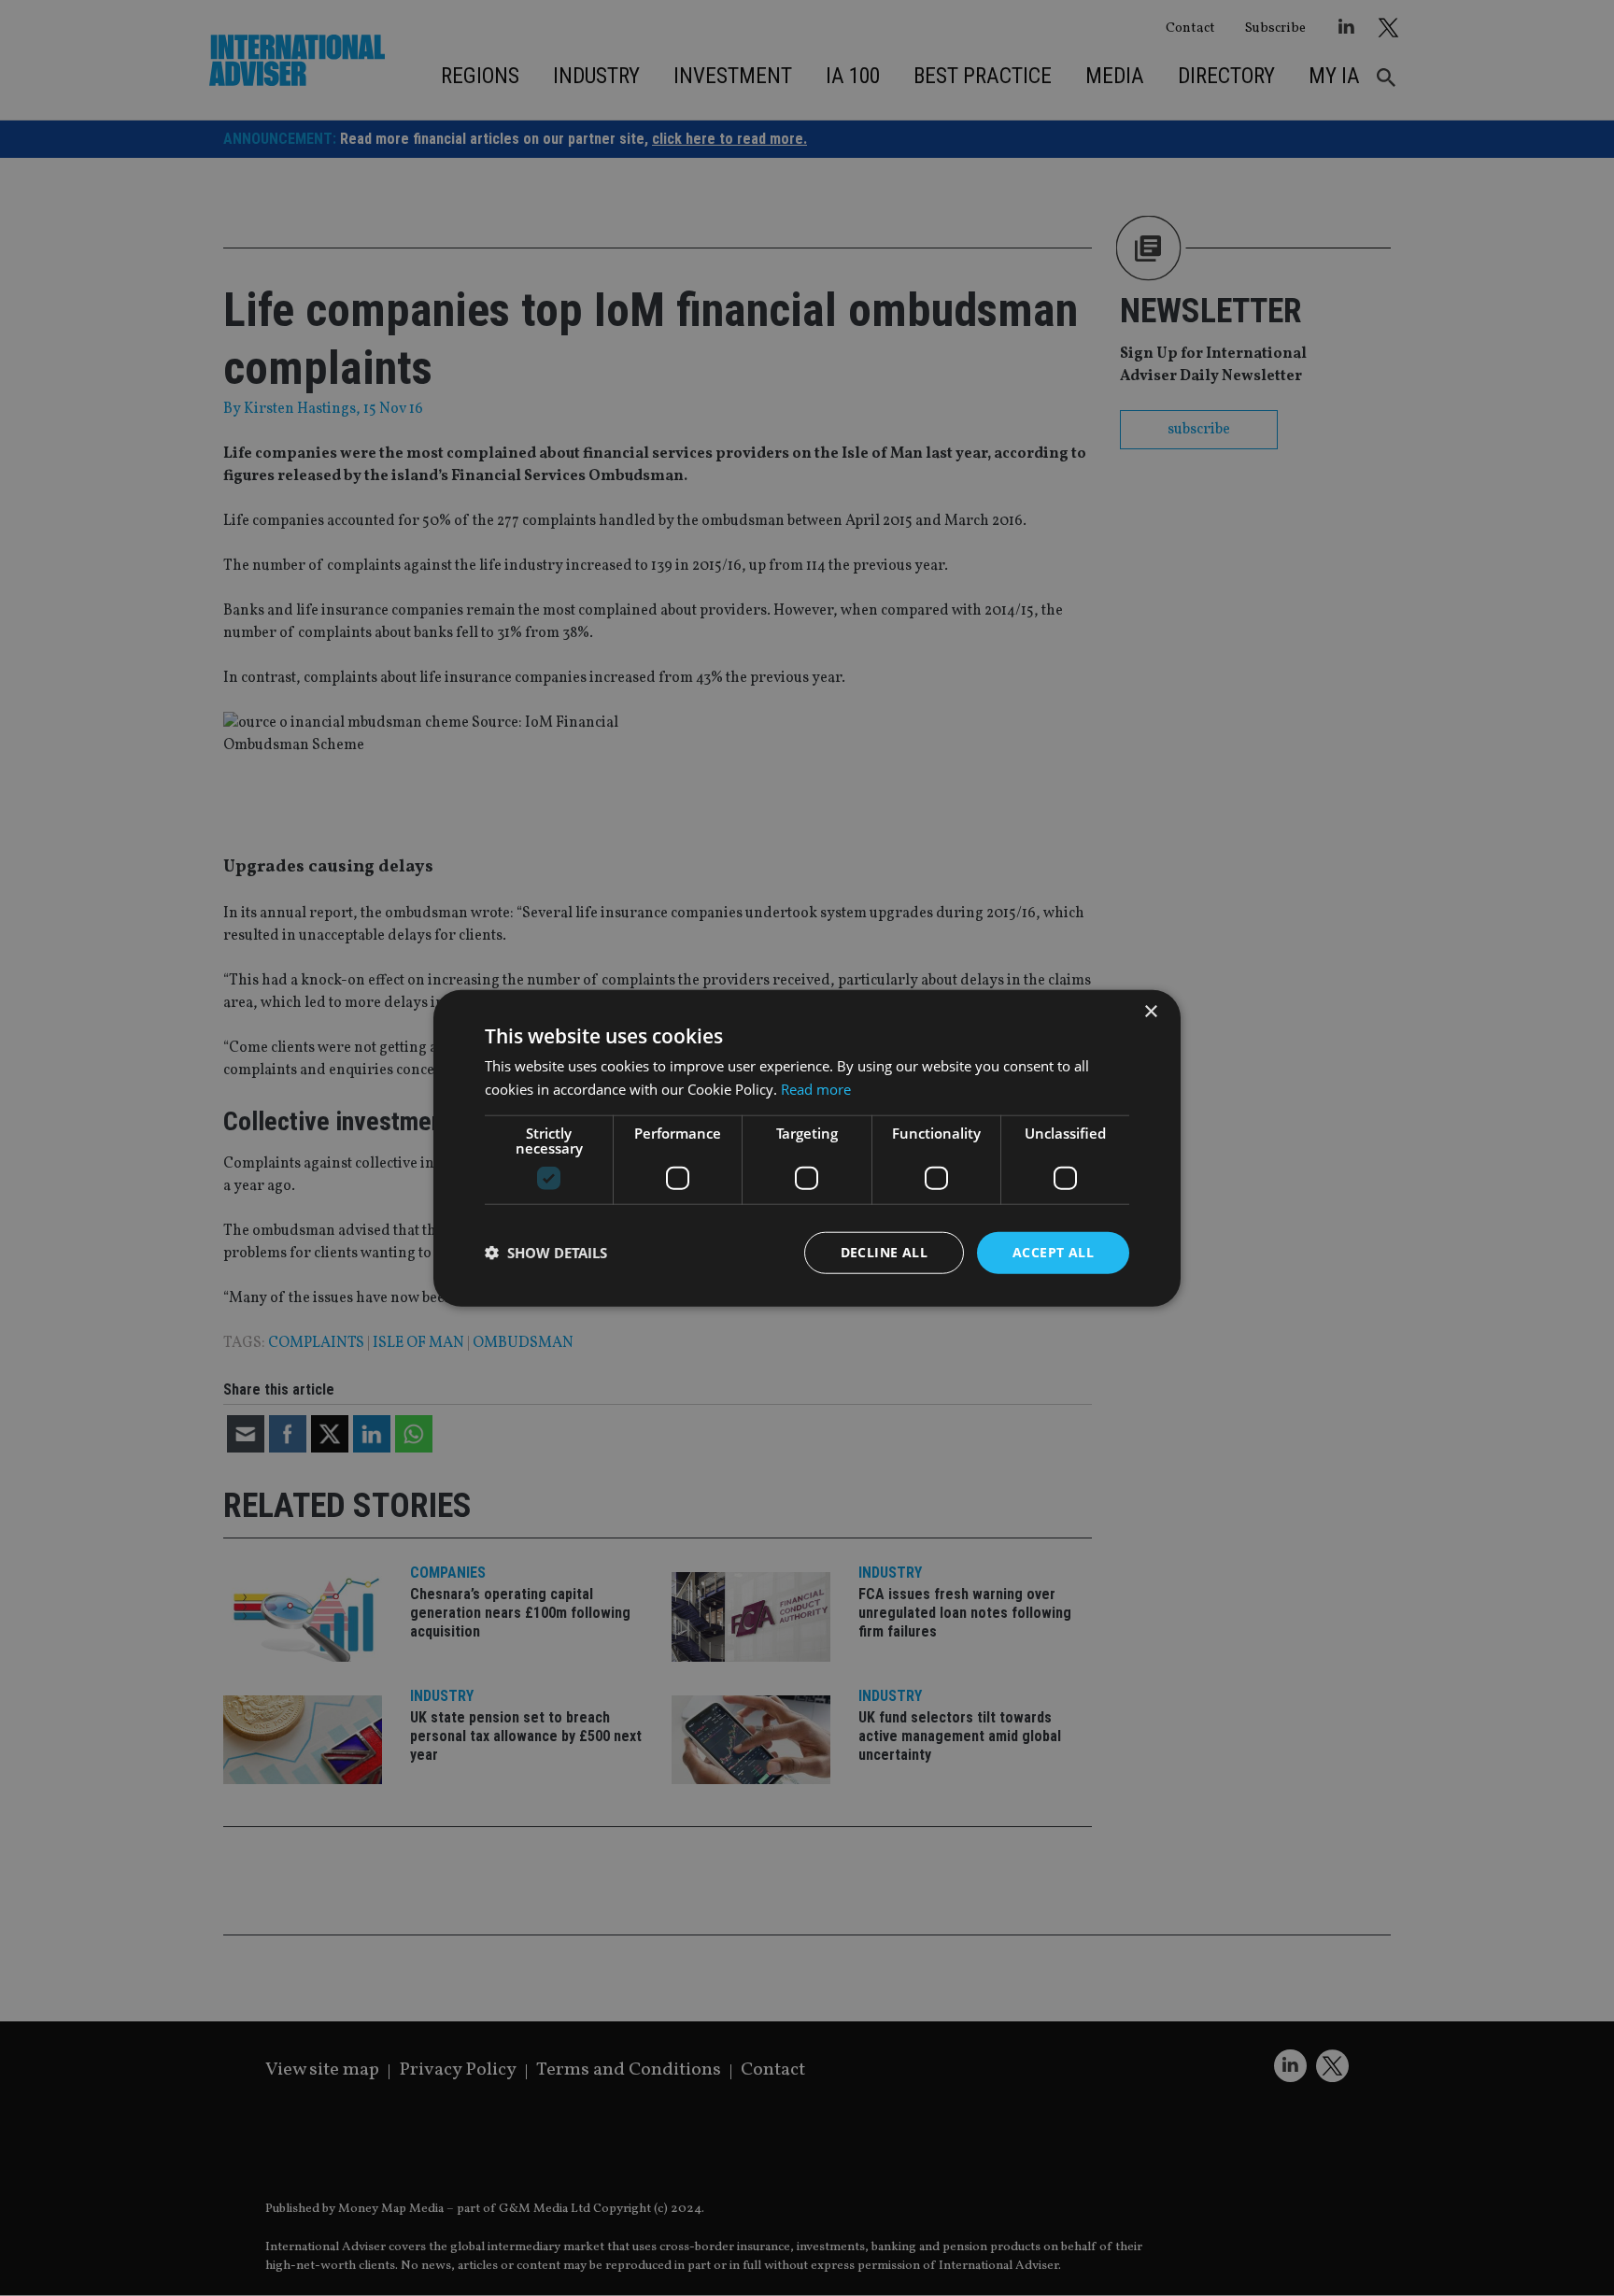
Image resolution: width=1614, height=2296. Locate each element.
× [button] (1150, 1012)
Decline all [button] (884, 1252)
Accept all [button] (1053, 1252)
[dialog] (807, 1148)
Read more (816, 1089)
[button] (546, 1253)
